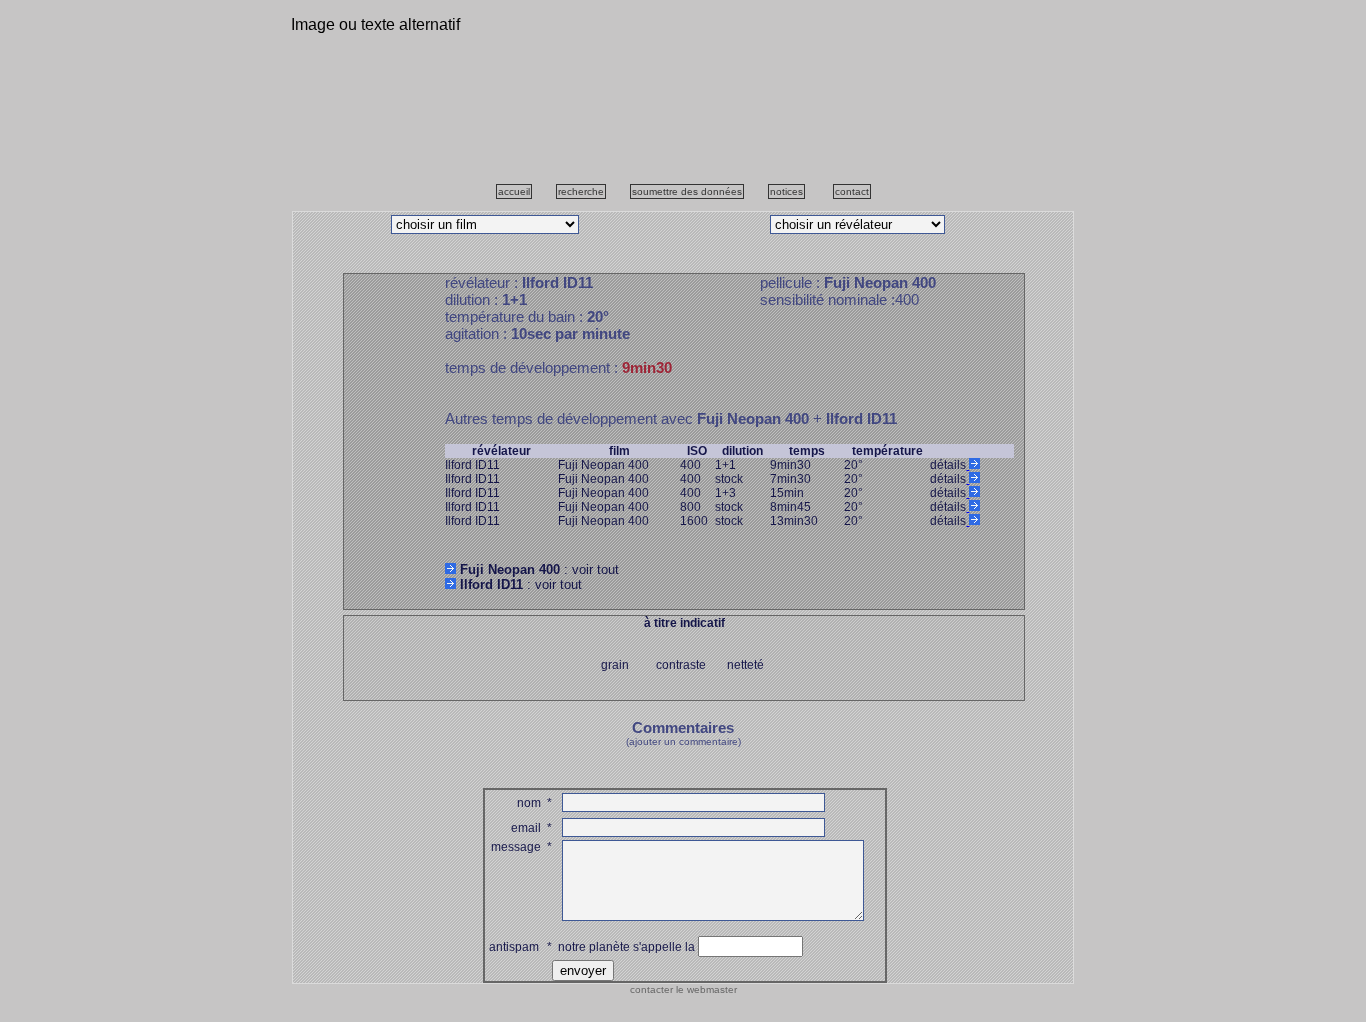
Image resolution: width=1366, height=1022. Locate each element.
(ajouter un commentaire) (683, 741)
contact (852, 191)
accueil (514, 191)
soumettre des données (687, 191)
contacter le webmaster (683, 989)
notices (786, 191)
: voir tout (539, 569)
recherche (581, 191)
